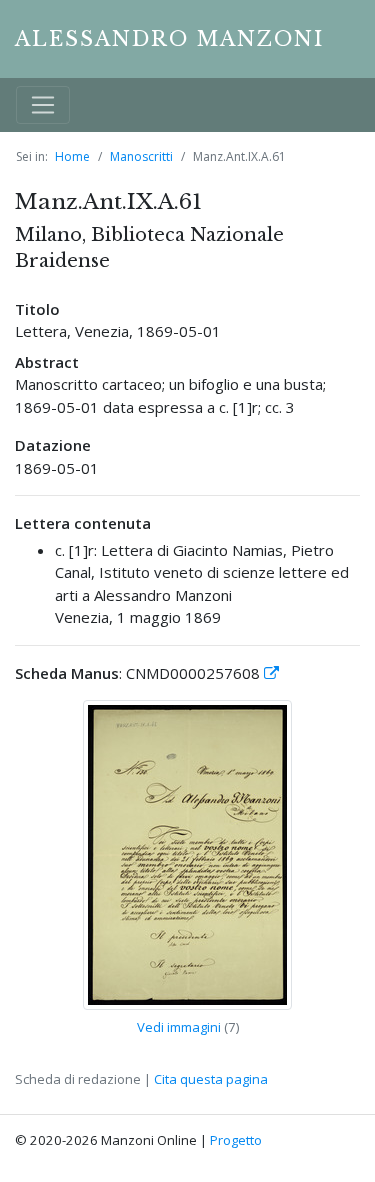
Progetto (236, 1140)
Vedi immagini (179, 1027)
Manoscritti (141, 156)
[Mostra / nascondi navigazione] (43, 105)
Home (72, 156)
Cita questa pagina (211, 1079)
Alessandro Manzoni (169, 39)
